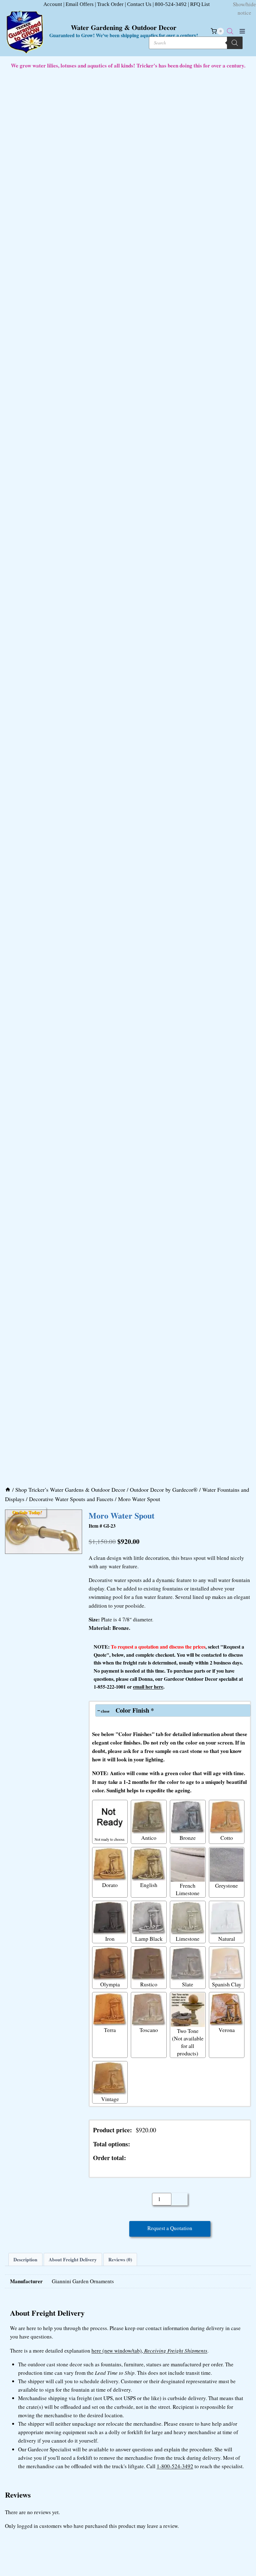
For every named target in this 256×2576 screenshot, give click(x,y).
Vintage (110, 2099)
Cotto (227, 1838)
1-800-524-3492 (175, 2466)
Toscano (149, 2030)
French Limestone (188, 1889)
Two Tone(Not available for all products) (188, 2042)
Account (53, 4)
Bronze (188, 1838)
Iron (110, 1939)
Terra (110, 2030)
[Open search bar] (230, 31)
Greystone (226, 1885)
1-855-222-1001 (110, 1687)
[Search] (235, 43)
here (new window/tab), (149, 2351)
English (149, 1885)
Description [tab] (25, 2259)
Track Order (110, 4)
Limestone (188, 1939)
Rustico (149, 1984)
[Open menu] (242, 31)
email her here (148, 1687)
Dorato (110, 1885)
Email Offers (80, 4)
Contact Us (139, 4)
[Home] (8, 1490)
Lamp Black (149, 1939)
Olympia (110, 1984)
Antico (149, 1838)
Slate (188, 1984)
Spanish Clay (227, 1984)
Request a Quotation (170, 2228)
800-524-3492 (171, 4)
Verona (227, 2030)
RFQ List (200, 4)
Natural (227, 1939)
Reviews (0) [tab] (120, 2259)
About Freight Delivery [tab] (73, 2259)
